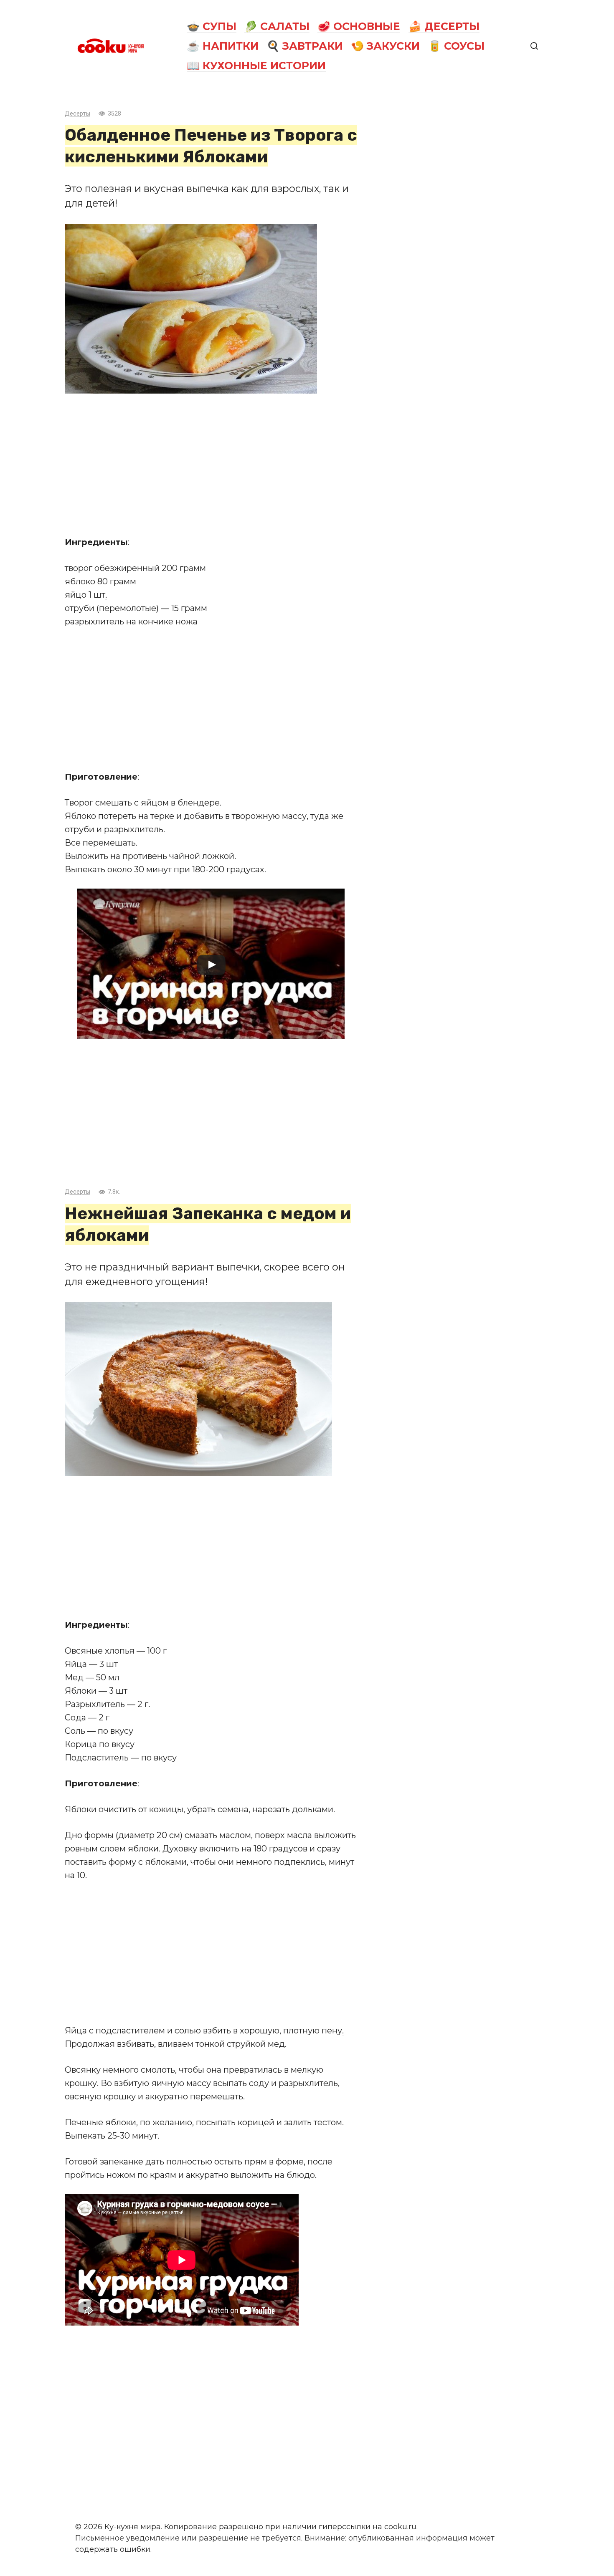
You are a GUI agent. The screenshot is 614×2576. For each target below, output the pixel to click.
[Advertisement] (211, 465)
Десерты (77, 114)
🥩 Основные (359, 26)
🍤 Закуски (385, 46)
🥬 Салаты (277, 26)
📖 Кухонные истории (256, 66)
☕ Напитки (223, 46)
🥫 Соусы (456, 46)
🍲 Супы (212, 26)
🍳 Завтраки (305, 46)
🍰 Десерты (444, 26)
